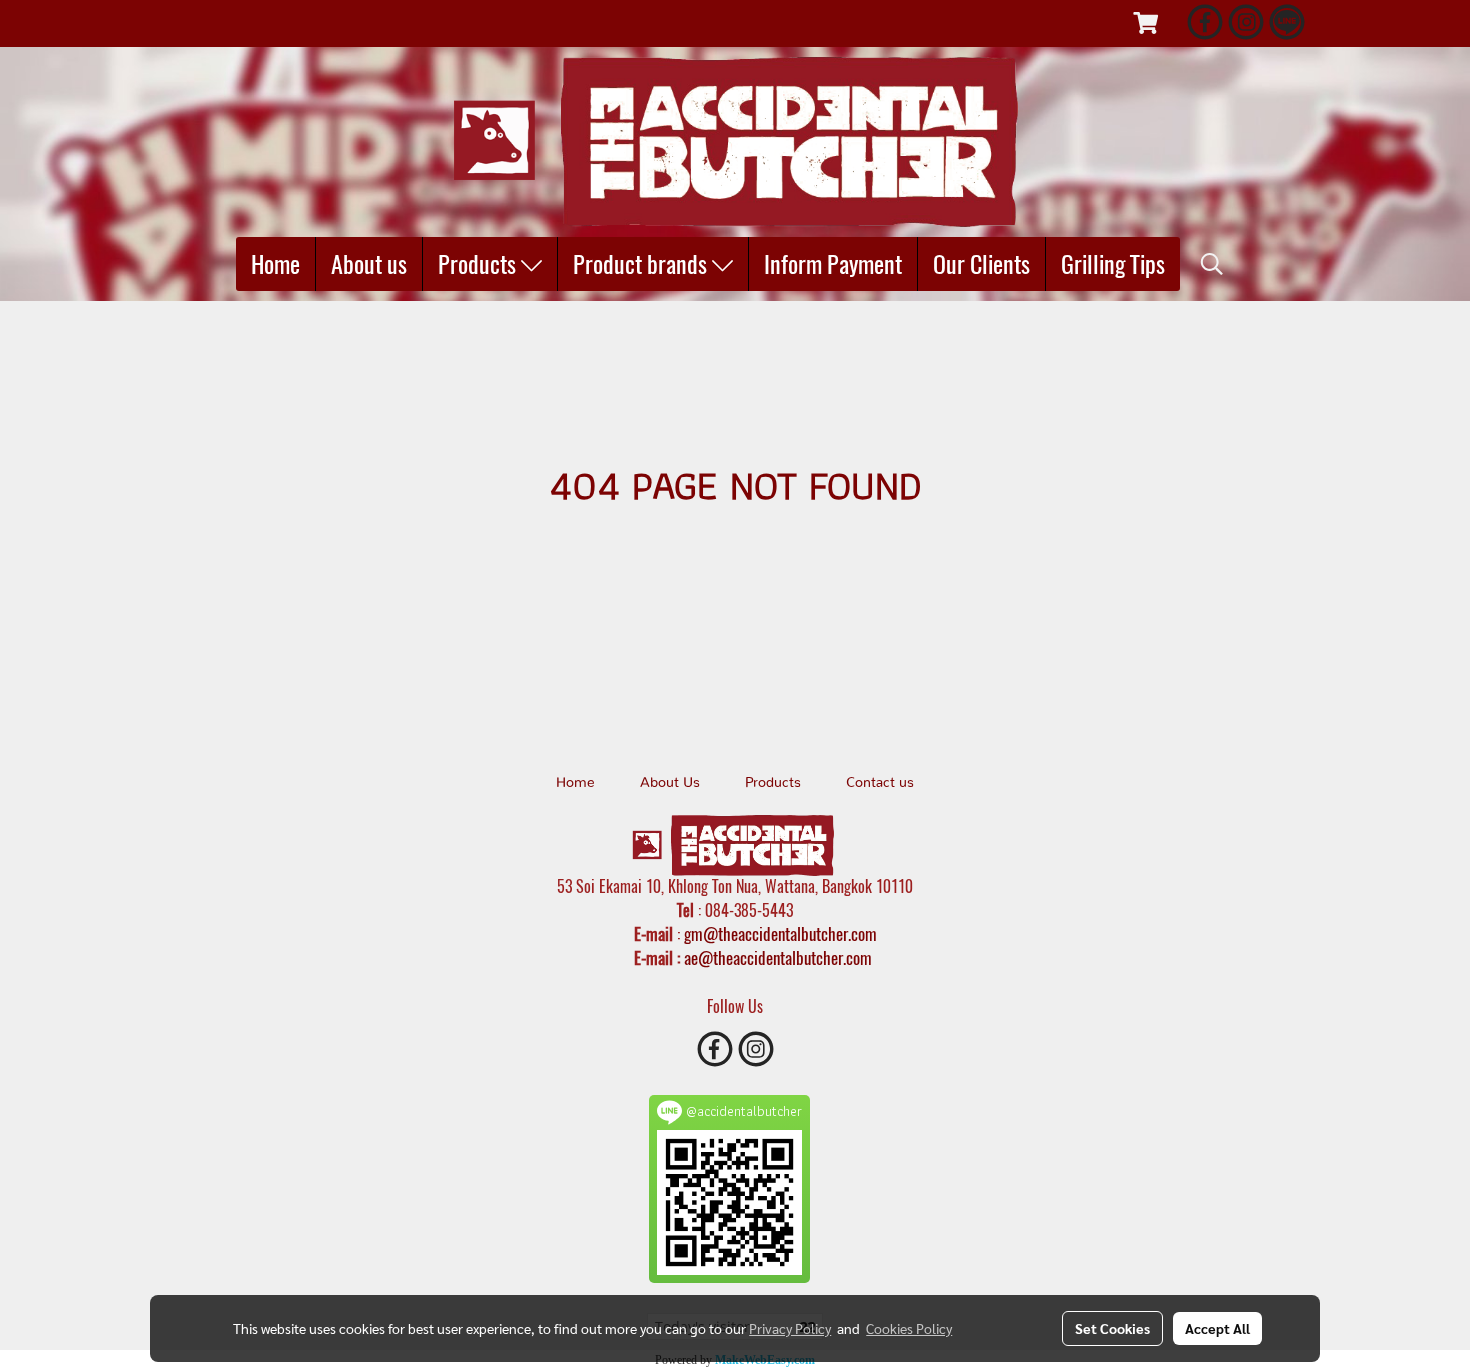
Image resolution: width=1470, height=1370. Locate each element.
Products (479, 264)
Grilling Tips (1113, 264)
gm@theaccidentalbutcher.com (780, 934)
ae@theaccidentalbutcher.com (778, 958)
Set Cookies (1112, 1328)
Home (275, 264)
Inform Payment (833, 264)
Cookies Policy (909, 1328)
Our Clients (981, 264)
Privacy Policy (790, 1328)
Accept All (1217, 1328)
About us (369, 264)
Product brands (642, 264)
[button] (1212, 264)
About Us (670, 783)
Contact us (880, 783)
